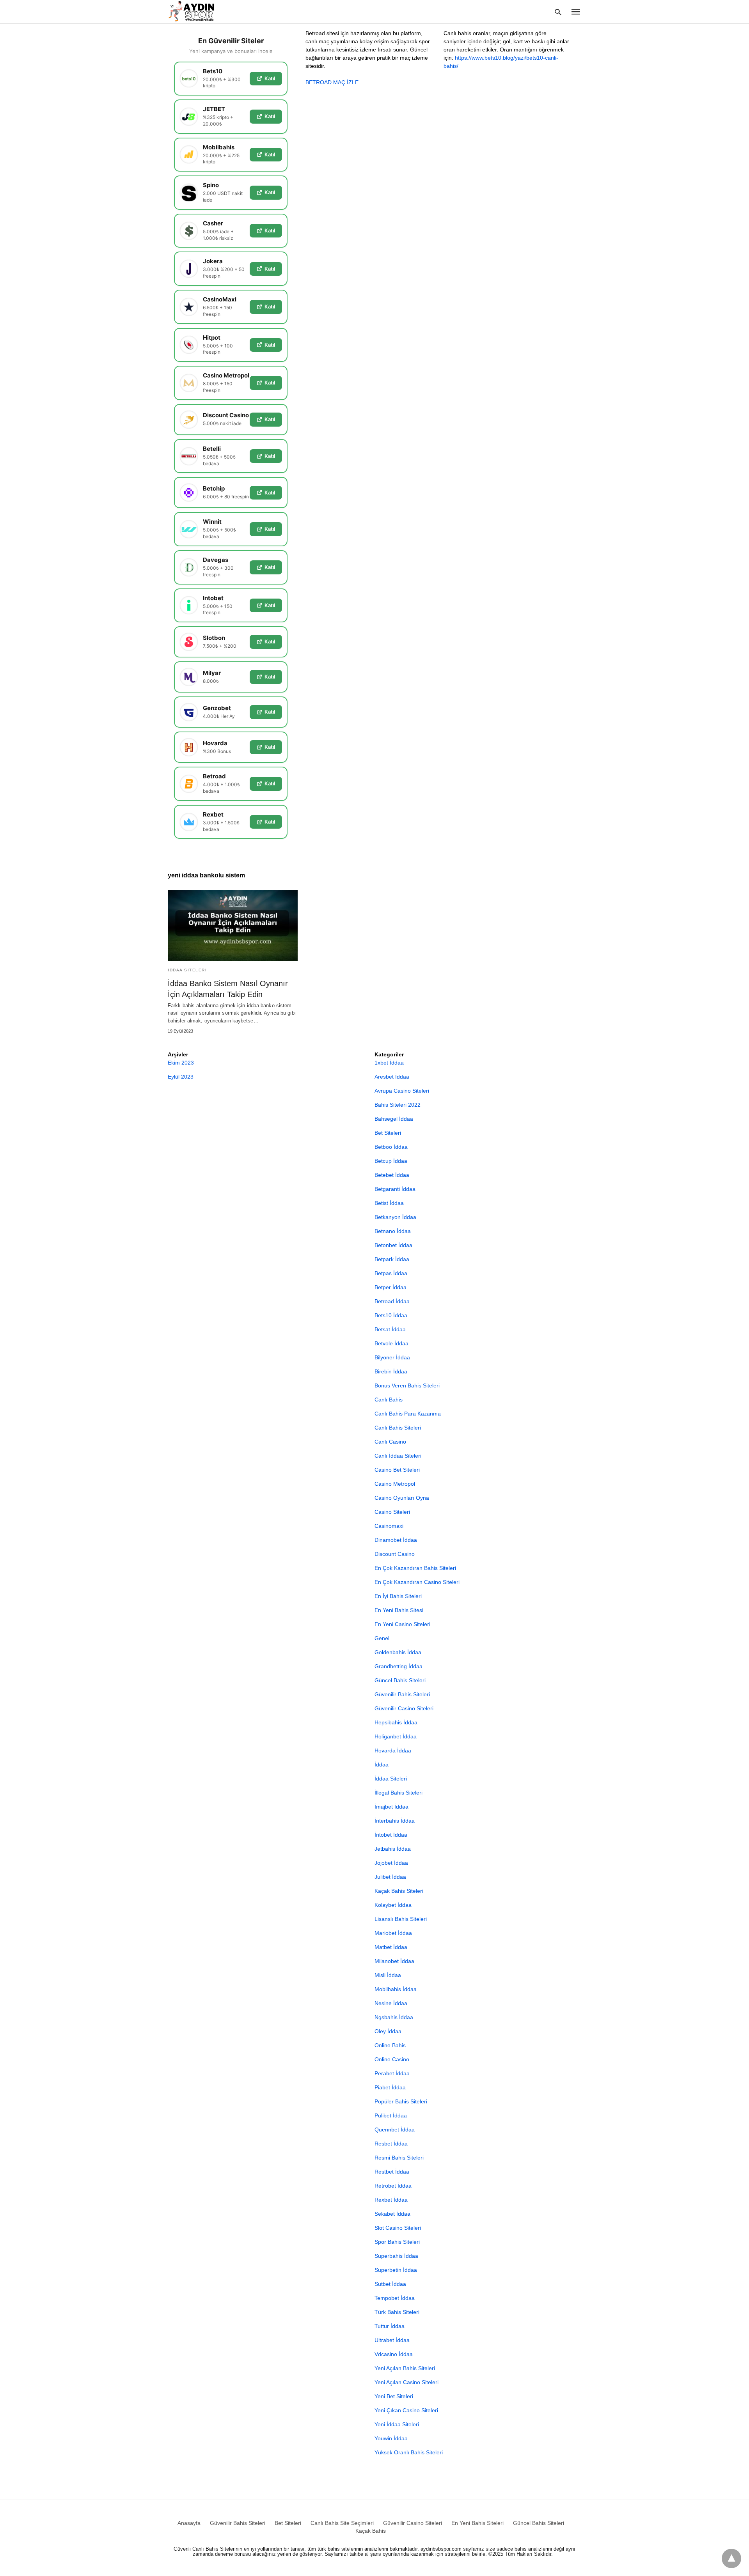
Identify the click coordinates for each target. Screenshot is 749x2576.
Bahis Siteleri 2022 (398, 1105)
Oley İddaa (388, 2031)
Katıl (270, 78)
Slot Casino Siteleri (398, 2228)
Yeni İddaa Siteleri (397, 2424)
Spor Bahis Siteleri (397, 2242)
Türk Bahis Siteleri (397, 2312)
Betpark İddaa (392, 1259)
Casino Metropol (395, 1484)
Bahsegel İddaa (394, 1119)
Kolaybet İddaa (393, 1905)
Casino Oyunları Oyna (402, 1498)
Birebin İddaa (391, 1371)
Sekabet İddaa (392, 2214)
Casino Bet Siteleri (397, 1470)
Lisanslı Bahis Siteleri (401, 1919)
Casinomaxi (389, 1526)
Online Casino (392, 2059)
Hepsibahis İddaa (396, 1722)
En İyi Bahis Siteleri (398, 1596)
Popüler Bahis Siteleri (401, 2101)
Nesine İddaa (391, 2003)
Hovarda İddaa (393, 1750)
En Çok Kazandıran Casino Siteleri (417, 1582)
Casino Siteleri (392, 1512)
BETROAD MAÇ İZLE (332, 82)
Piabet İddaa (390, 2087)
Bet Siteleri (388, 1133)
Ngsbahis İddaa (394, 2017)
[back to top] (731, 2558)
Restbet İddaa (392, 2172)
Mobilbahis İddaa (396, 1989)
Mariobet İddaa (393, 1933)
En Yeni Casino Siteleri (402, 1624)
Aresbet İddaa (392, 1077)
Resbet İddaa (391, 2144)
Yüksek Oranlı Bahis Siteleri (409, 2452)
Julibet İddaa (390, 1877)
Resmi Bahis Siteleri (399, 2158)
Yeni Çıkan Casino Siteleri (406, 2410)
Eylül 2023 (181, 1077)
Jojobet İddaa (391, 1863)
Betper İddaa (390, 1287)
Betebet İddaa (392, 1175)
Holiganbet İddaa (396, 1736)
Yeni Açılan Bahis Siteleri (405, 2368)
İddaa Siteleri (187, 970)
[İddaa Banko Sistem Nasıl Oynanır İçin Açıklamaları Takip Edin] (233, 926)
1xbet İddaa (389, 1063)
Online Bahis (390, 2045)
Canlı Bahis (389, 1400)
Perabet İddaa (392, 2073)
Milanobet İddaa (394, 1961)
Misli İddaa (388, 1975)
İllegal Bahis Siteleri (398, 1793)
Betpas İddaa (391, 1273)
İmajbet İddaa (391, 1807)
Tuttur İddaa (390, 2326)
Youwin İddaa (391, 2438)
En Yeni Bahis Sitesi (399, 1610)
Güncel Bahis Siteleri (400, 1680)
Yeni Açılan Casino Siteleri (406, 2382)
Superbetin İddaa (396, 2270)
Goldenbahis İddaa (398, 1652)
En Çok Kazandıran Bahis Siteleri (415, 1568)
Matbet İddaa (391, 1947)
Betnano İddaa (393, 1231)
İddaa (382, 1765)
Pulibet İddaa (391, 2115)
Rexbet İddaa (391, 2200)
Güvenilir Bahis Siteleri (402, 1694)
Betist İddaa (389, 1203)
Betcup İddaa (391, 1161)
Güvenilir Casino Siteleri (404, 1708)
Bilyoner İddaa (392, 1357)
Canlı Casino (390, 1442)
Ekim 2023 (181, 1063)
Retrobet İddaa (393, 2186)
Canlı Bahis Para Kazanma (408, 1414)
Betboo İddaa (391, 1147)
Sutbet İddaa (390, 2284)
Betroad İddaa (392, 1301)
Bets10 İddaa (391, 1315)
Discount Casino (395, 1554)
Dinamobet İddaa (396, 1540)
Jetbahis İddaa (393, 1849)
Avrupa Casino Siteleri (402, 1091)
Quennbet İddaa (395, 2130)
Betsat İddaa (390, 1329)
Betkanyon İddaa (395, 1217)
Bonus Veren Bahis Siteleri (407, 1385)
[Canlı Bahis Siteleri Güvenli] (199, 11)
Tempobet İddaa (395, 2298)
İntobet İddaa (391, 1835)
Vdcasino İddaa (394, 2354)
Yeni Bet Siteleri (394, 2396)
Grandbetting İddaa (398, 1666)
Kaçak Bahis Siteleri (399, 1891)
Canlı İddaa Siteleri (398, 1456)
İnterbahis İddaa (395, 1821)
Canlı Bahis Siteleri (398, 1428)
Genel (382, 1638)
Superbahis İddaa (396, 2256)
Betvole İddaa (391, 1343)
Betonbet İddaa (393, 1245)
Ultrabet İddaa (392, 2340)
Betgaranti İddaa (395, 1189)
